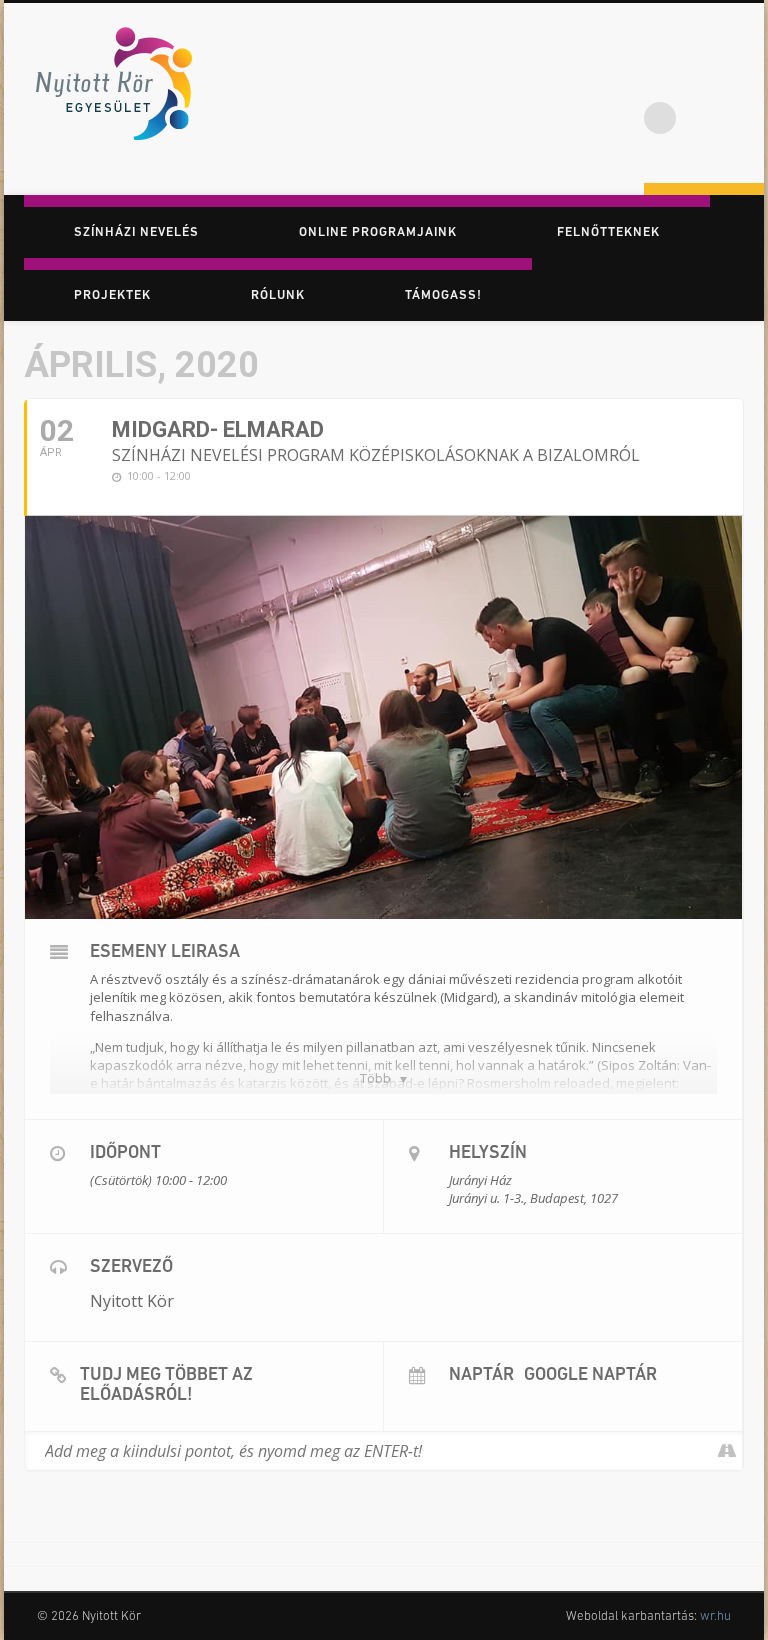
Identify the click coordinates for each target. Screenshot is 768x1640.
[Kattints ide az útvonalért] (726, 1451)
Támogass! (443, 295)
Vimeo (742, 79)
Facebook (660, 79)
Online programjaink (378, 232)
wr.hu (715, 1616)
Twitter (701, 79)
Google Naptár (590, 1376)
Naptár (481, 1376)
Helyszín (488, 1154)
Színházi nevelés (136, 232)
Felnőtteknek (608, 232)
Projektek (112, 295)
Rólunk (278, 295)
